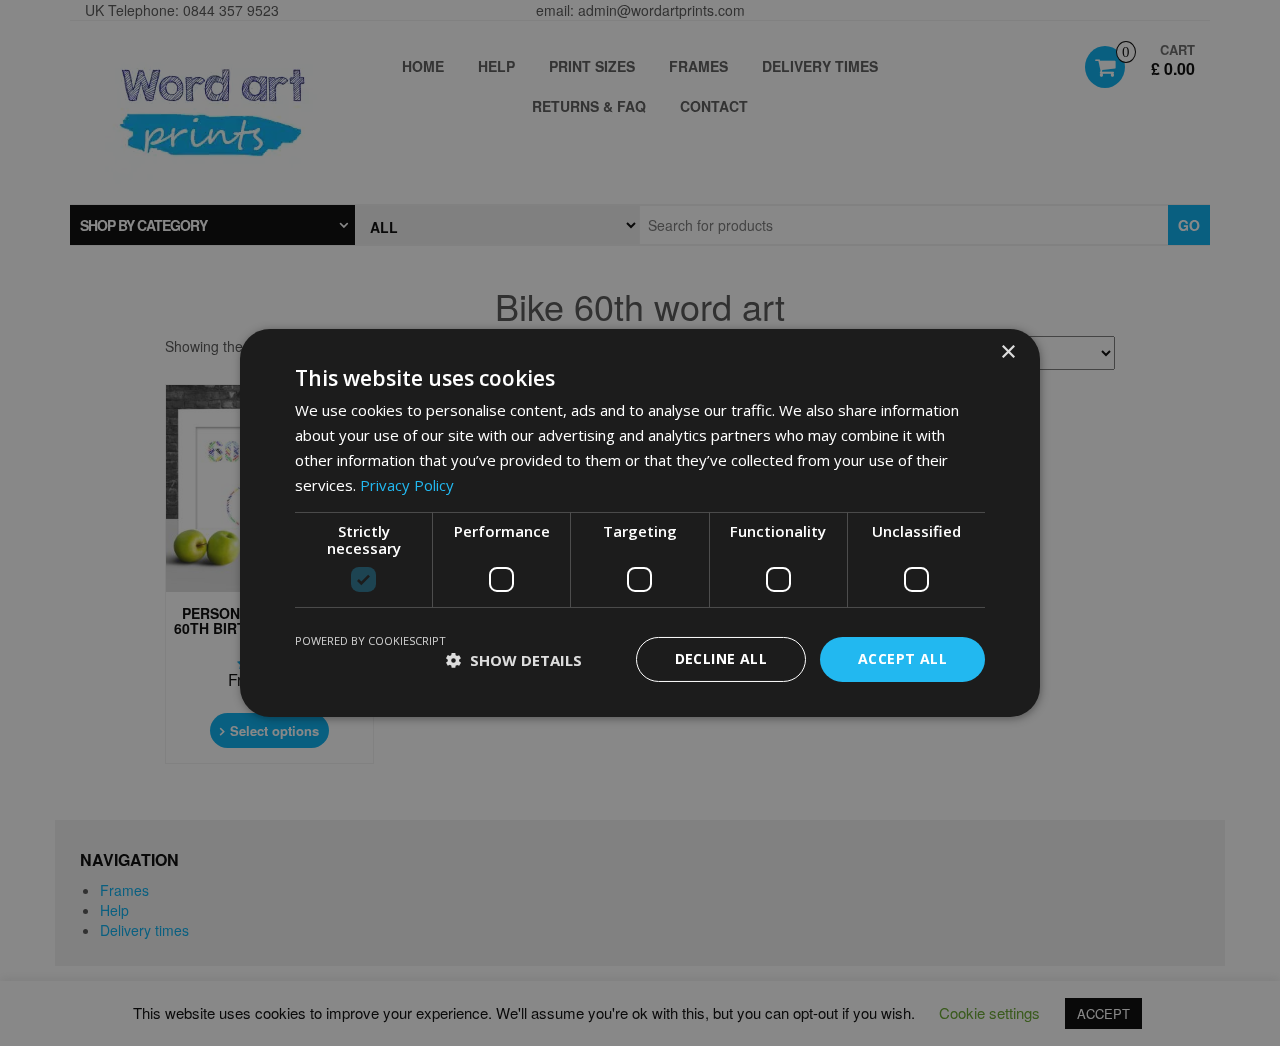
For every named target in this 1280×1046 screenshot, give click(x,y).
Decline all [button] (721, 658)
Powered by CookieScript (370, 640)
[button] (514, 660)
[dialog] (640, 523)
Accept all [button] (902, 658)
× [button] (1007, 352)
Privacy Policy (407, 485)
